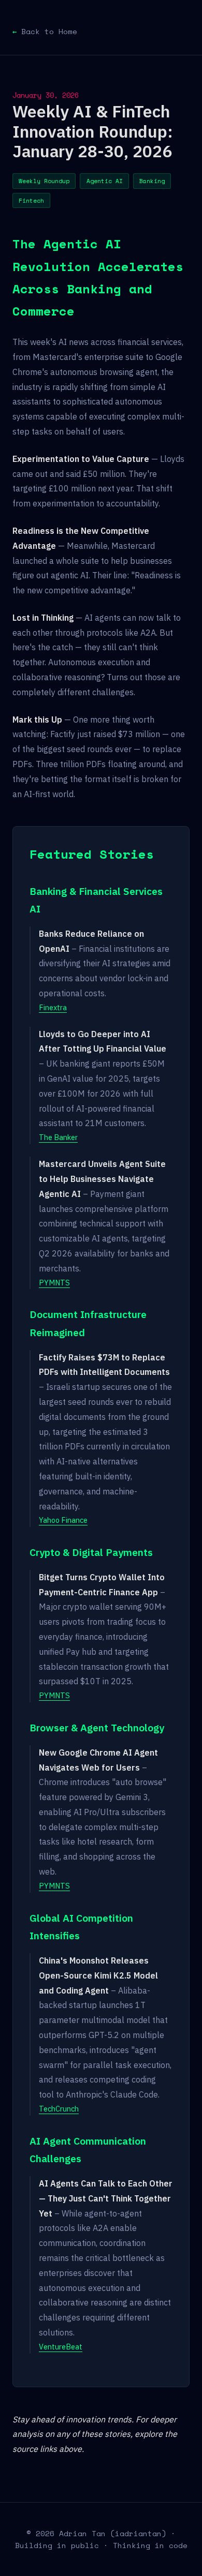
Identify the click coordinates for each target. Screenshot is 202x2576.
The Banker (58, 1137)
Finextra (53, 1007)
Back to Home (49, 31)
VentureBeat (61, 2347)
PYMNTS (54, 1283)
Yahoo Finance (63, 1520)
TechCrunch (59, 2109)
